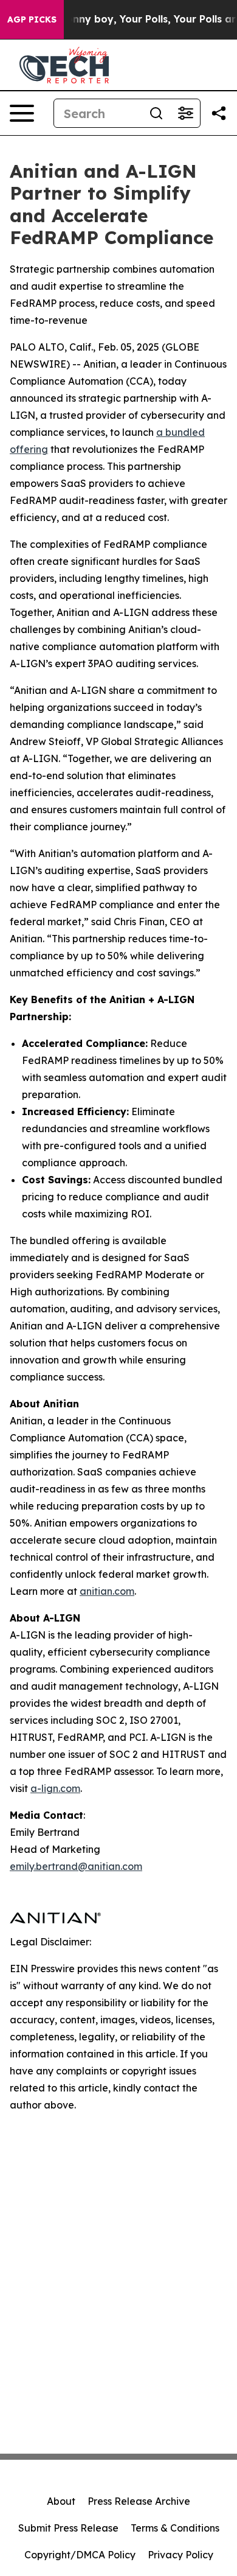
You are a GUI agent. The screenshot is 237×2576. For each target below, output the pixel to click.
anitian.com (107, 1591)
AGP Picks (32, 19)
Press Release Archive (139, 2501)
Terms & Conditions (175, 2528)
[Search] (156, 113)
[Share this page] (219, 113)
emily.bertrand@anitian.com (76, 1866)
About (61, 2501)
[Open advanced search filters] (185, 113)
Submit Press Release (68, 2528)
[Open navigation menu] (22, 113)
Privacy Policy (180, 2555)
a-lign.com (55, 1788)
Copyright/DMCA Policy (80, 2555)
